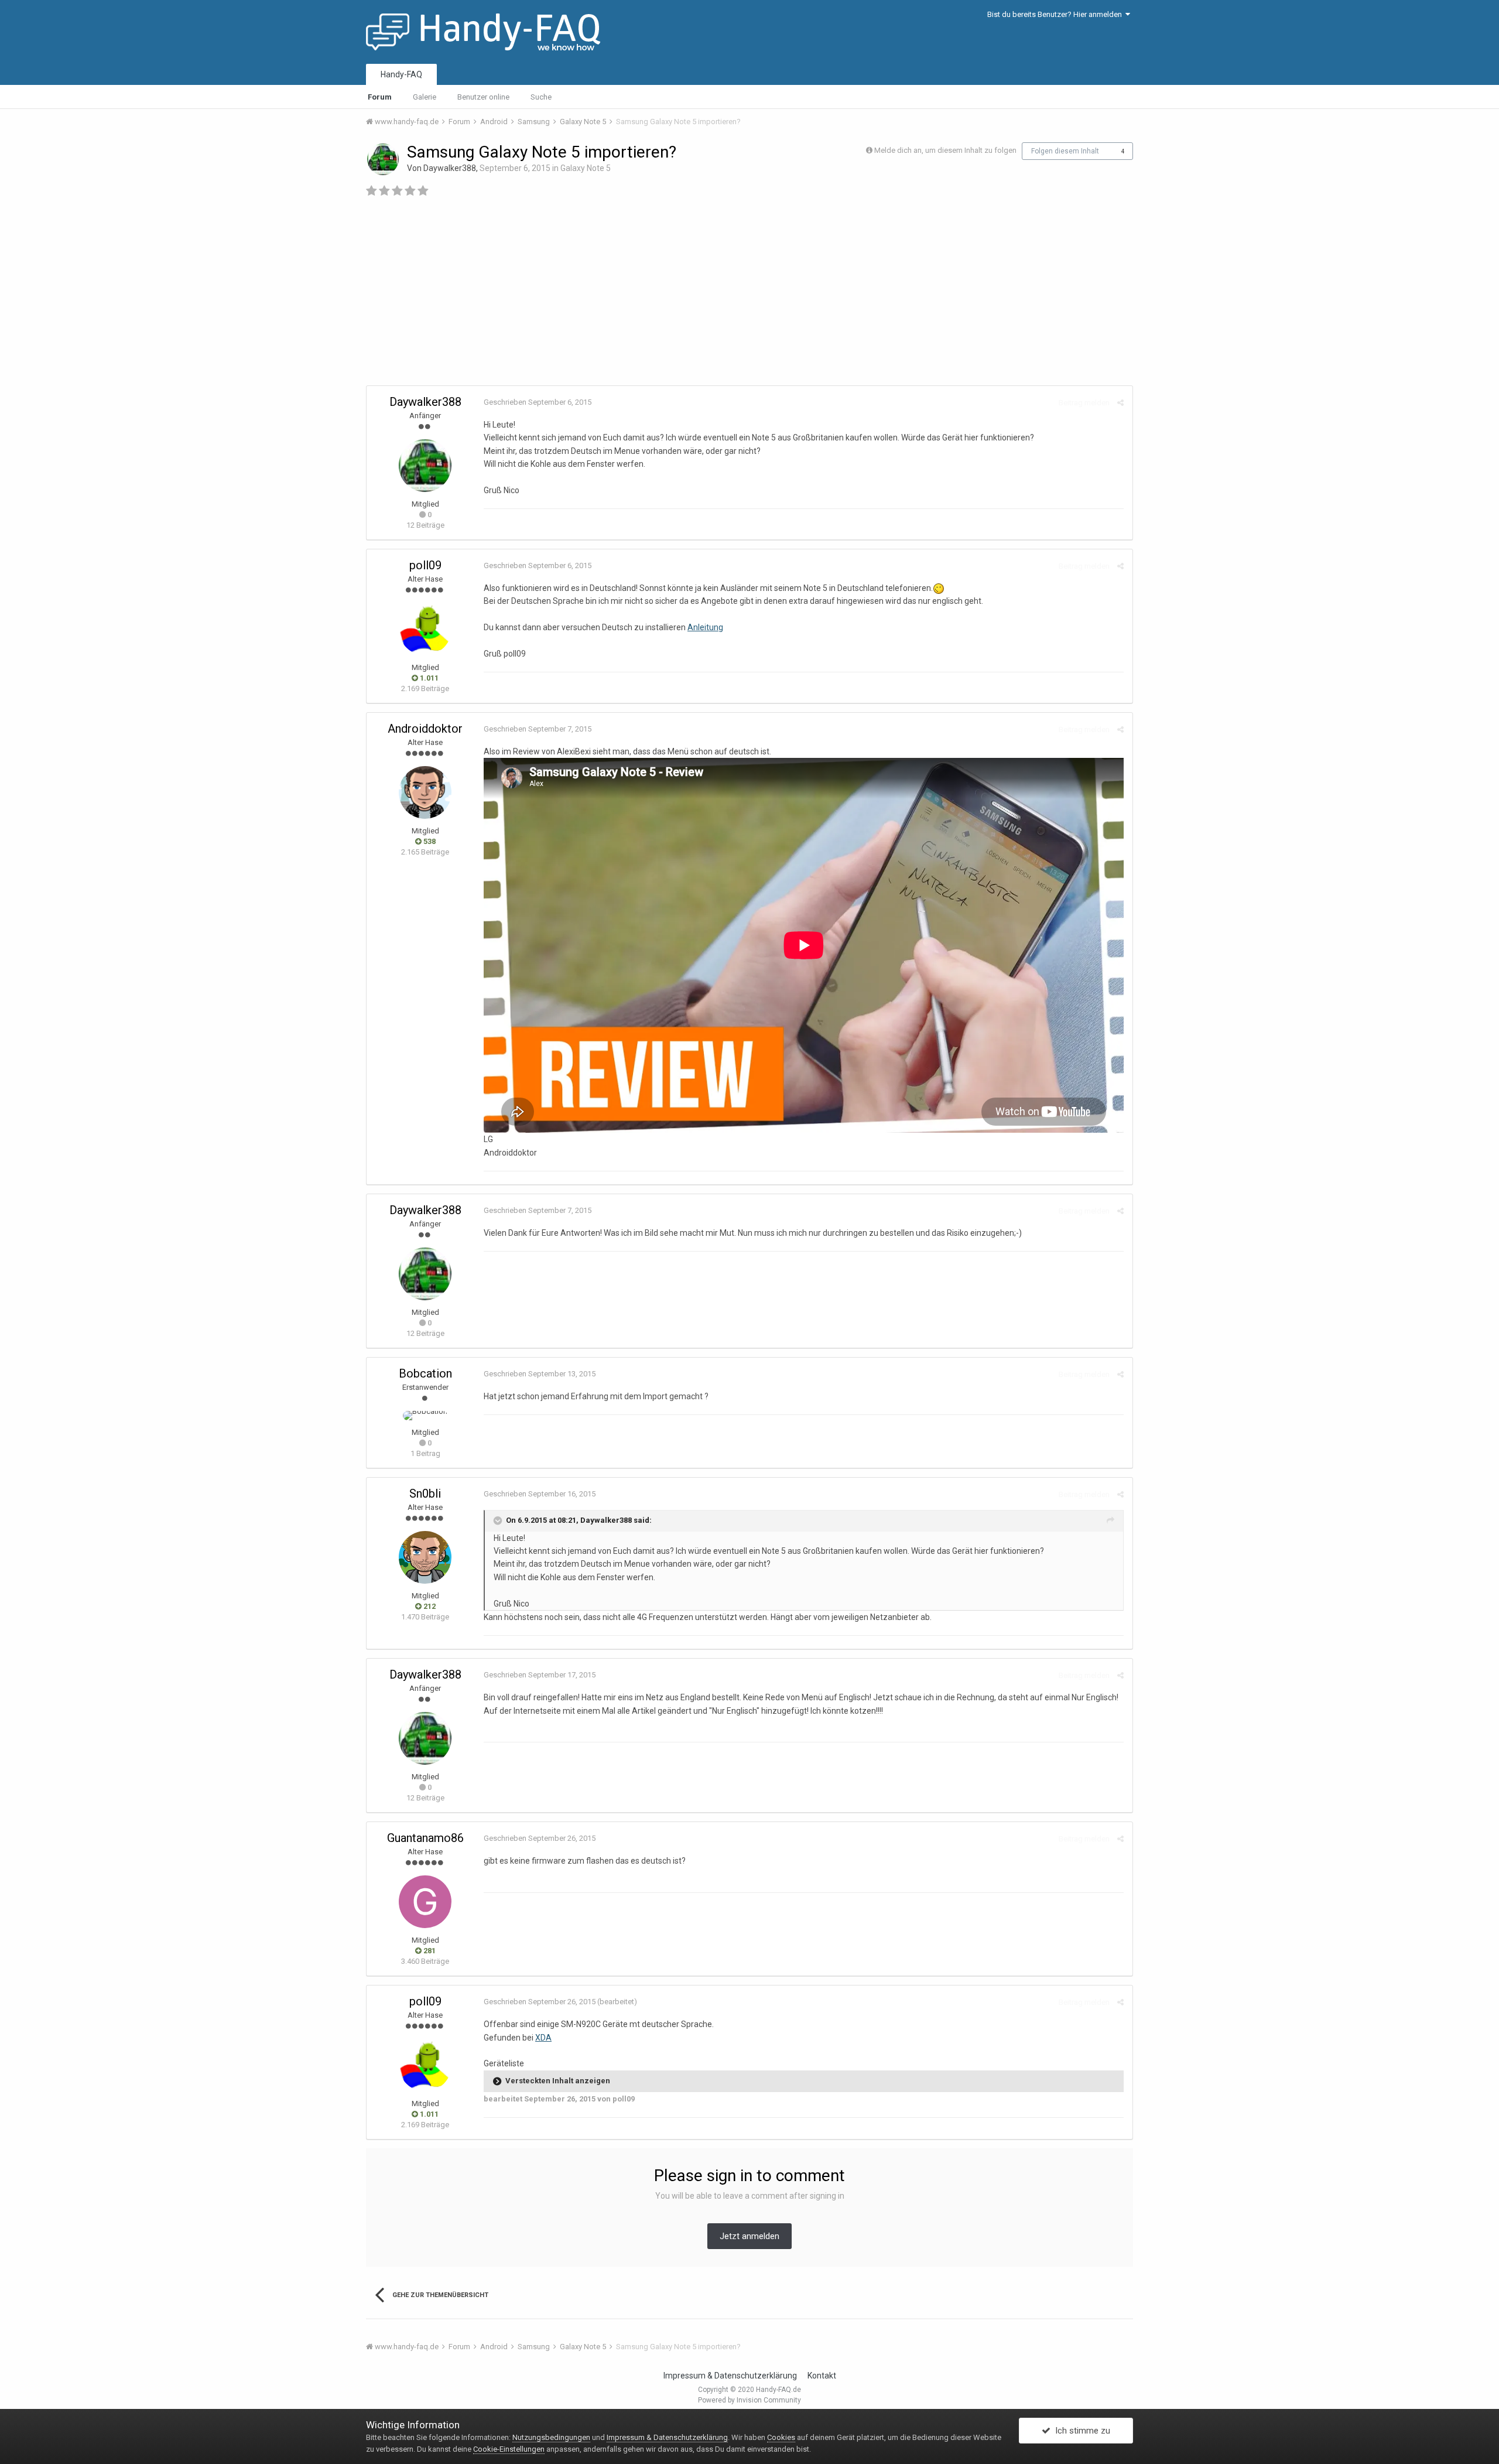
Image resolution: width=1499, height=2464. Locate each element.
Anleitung (705, 627)
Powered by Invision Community (749, 2400)
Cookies (781, 2437)
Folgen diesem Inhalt (1065, 151)
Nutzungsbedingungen (551, 2437)
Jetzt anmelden (749, 2236)
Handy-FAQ (401, 74)
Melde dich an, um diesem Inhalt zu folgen (945, 150)
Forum (380, 97)
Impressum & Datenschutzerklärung (730, 2376)
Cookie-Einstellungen (509, 2449)
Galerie (425, 97)
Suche (541, 97)
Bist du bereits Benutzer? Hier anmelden (1056, 14)
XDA (543, 2038)
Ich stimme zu (1080, 2431)
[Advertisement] (888, 298)
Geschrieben (538, 402)
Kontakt (822, 2376)
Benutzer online (483, 97)
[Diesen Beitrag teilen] (1120, 403)
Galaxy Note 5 (586, 168)
